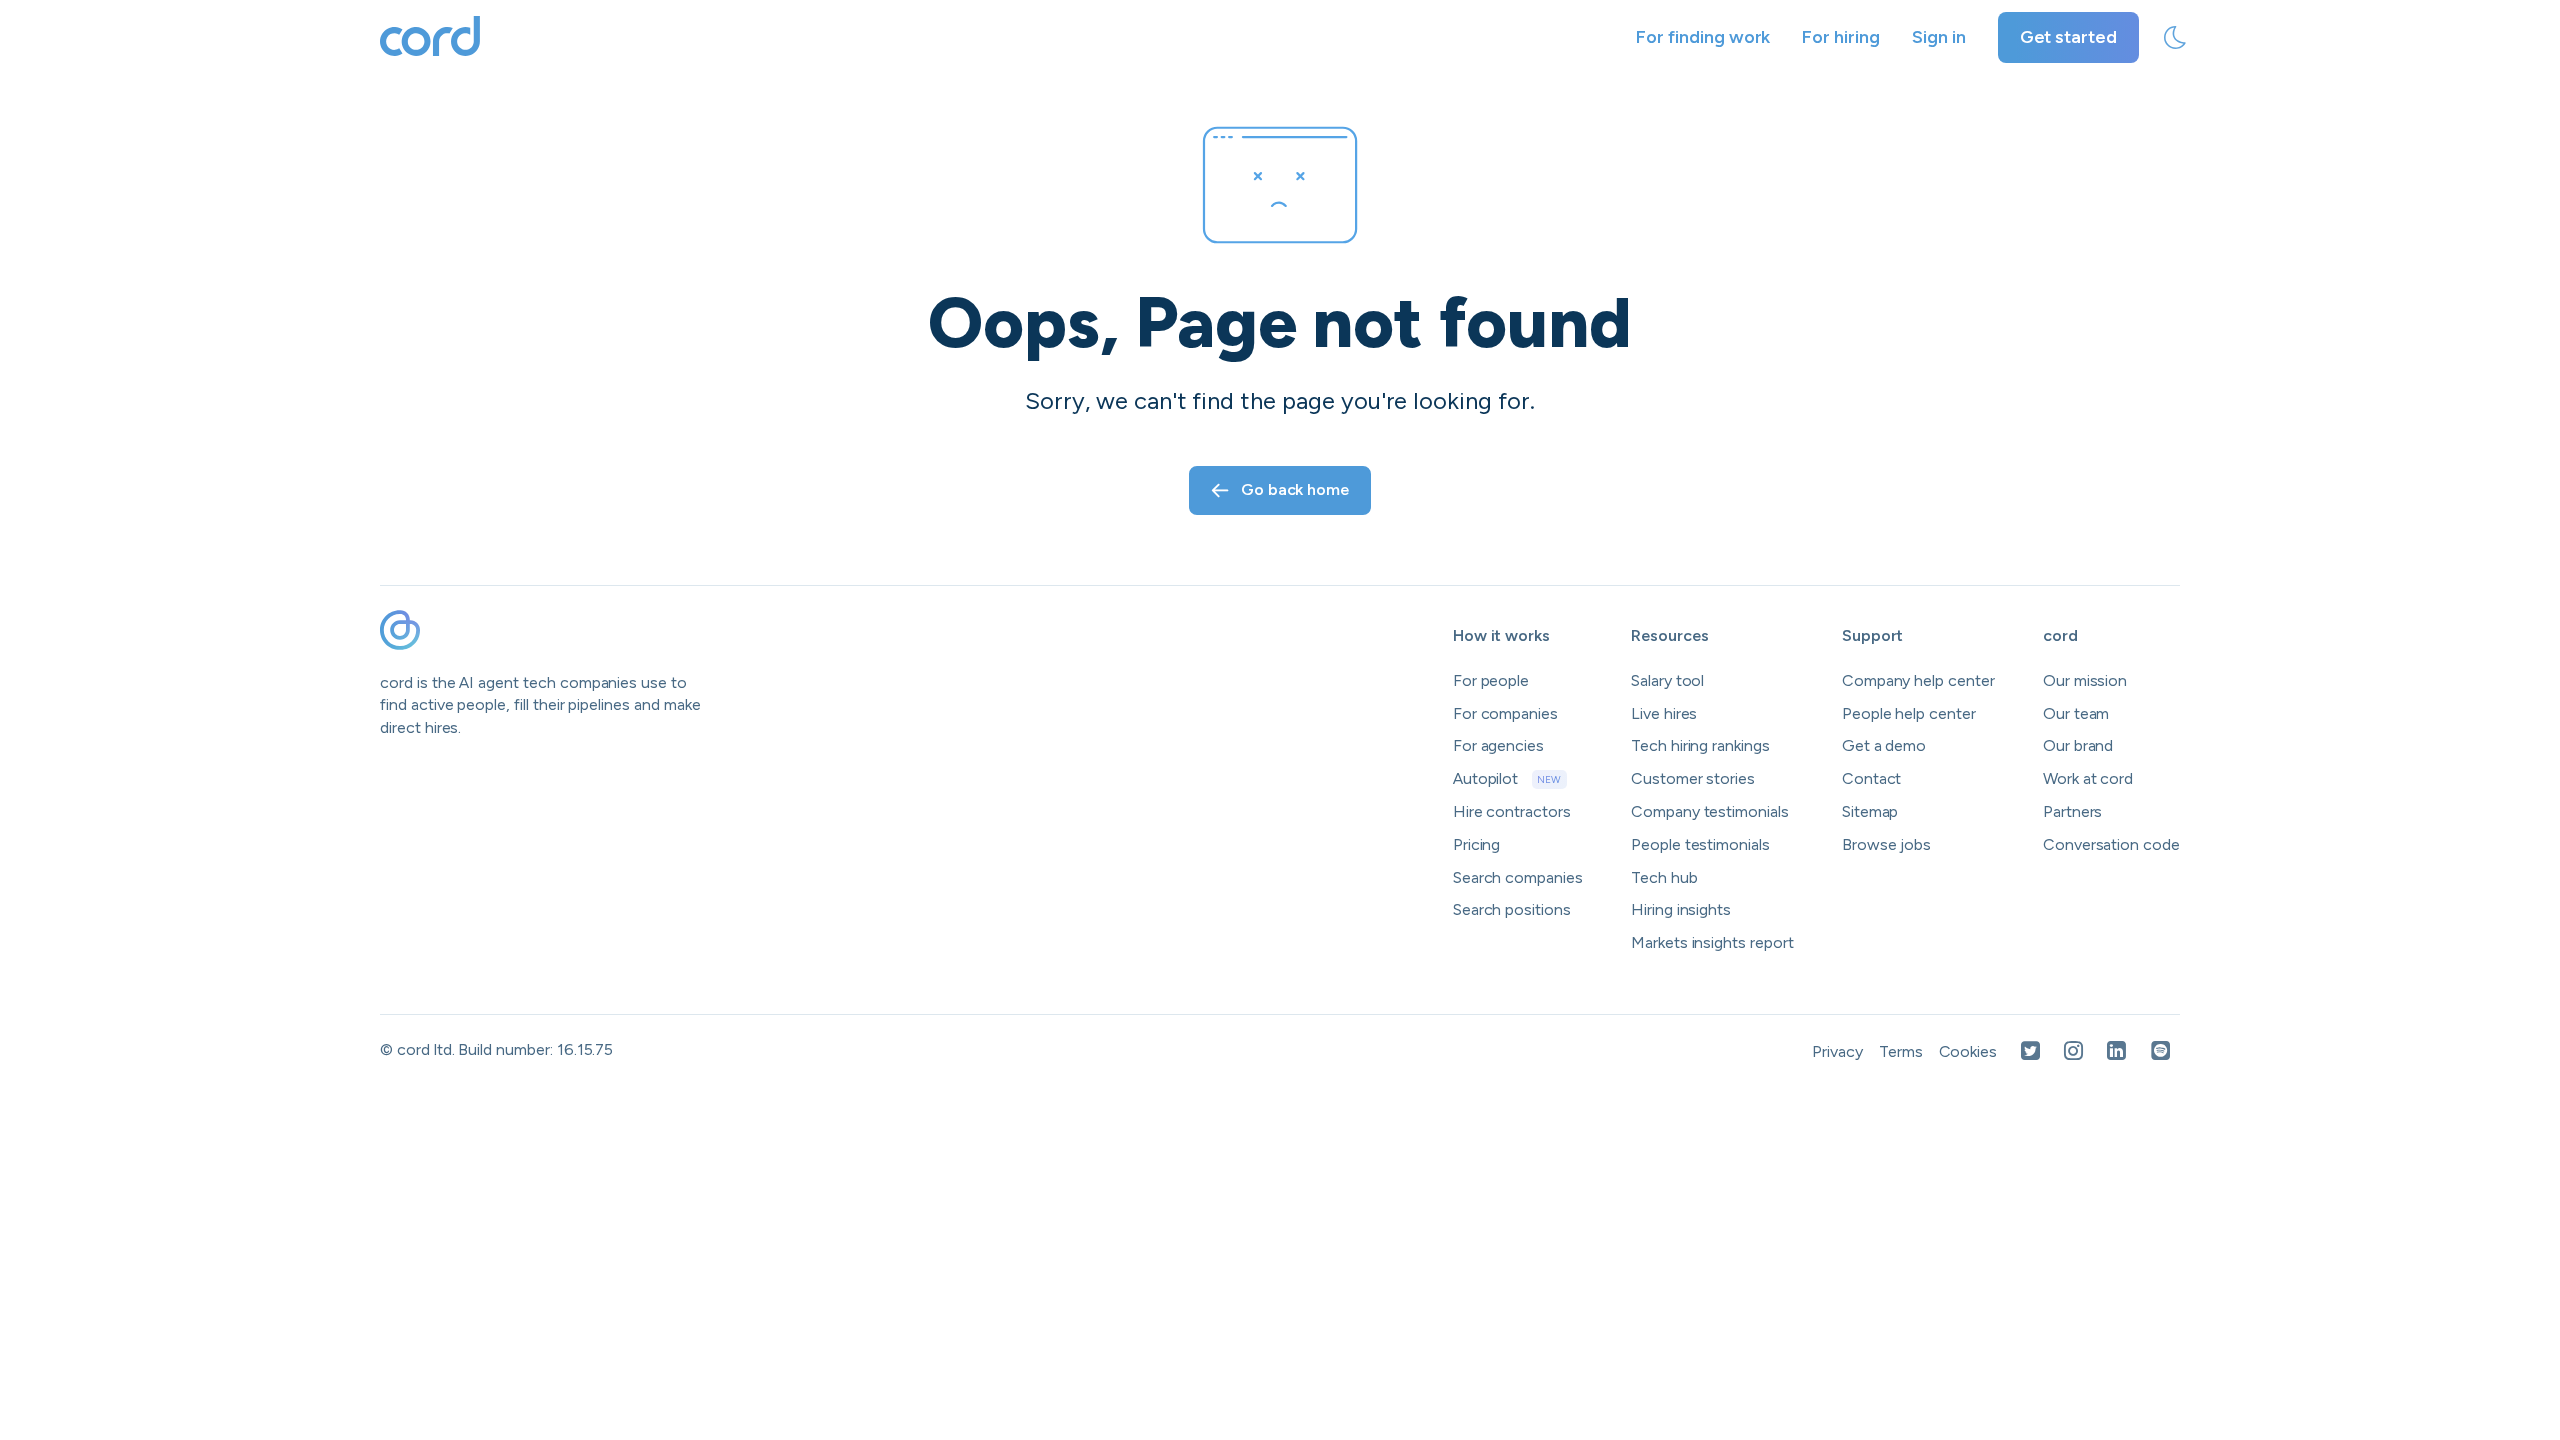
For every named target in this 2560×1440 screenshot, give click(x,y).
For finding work (1703, 37)
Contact (1872, 778)
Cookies (1968, 1051)
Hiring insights (1681, 909)
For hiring (1841, 37)
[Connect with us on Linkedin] (2116, 1052)
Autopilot (1507, 778)
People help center (1909, 713)
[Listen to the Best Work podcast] (2161, 1052)
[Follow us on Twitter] (2030, 1052)
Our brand (2078, 745)
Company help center (1918, 680)
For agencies (1498, 745)
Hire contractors (1512, 811)
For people (1491, 680)
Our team (2076, 713)
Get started (2068, 37)
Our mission (2085, 680)
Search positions (1512, 909)
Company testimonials (1710, 811)
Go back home (1295, 489)
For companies (1505, 713)
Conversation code (2111, 844)
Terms (1901, 1051)
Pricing (1477, 844)
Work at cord (2088, 778)
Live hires (1664, 713)
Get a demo (1884, 745)
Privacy (1837, 1051)
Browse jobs (1886, 844)
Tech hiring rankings (1700, 745)
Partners (2073, 811)
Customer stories (1693, 778)
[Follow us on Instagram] (2073, 1052)
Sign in (1939, 37)
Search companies (1518, 877)
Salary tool (1667, 680)
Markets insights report (1712, 942)
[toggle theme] (2175, 38)
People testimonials (1700, 844)
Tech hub (1664, 877)
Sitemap (1870, 811)
